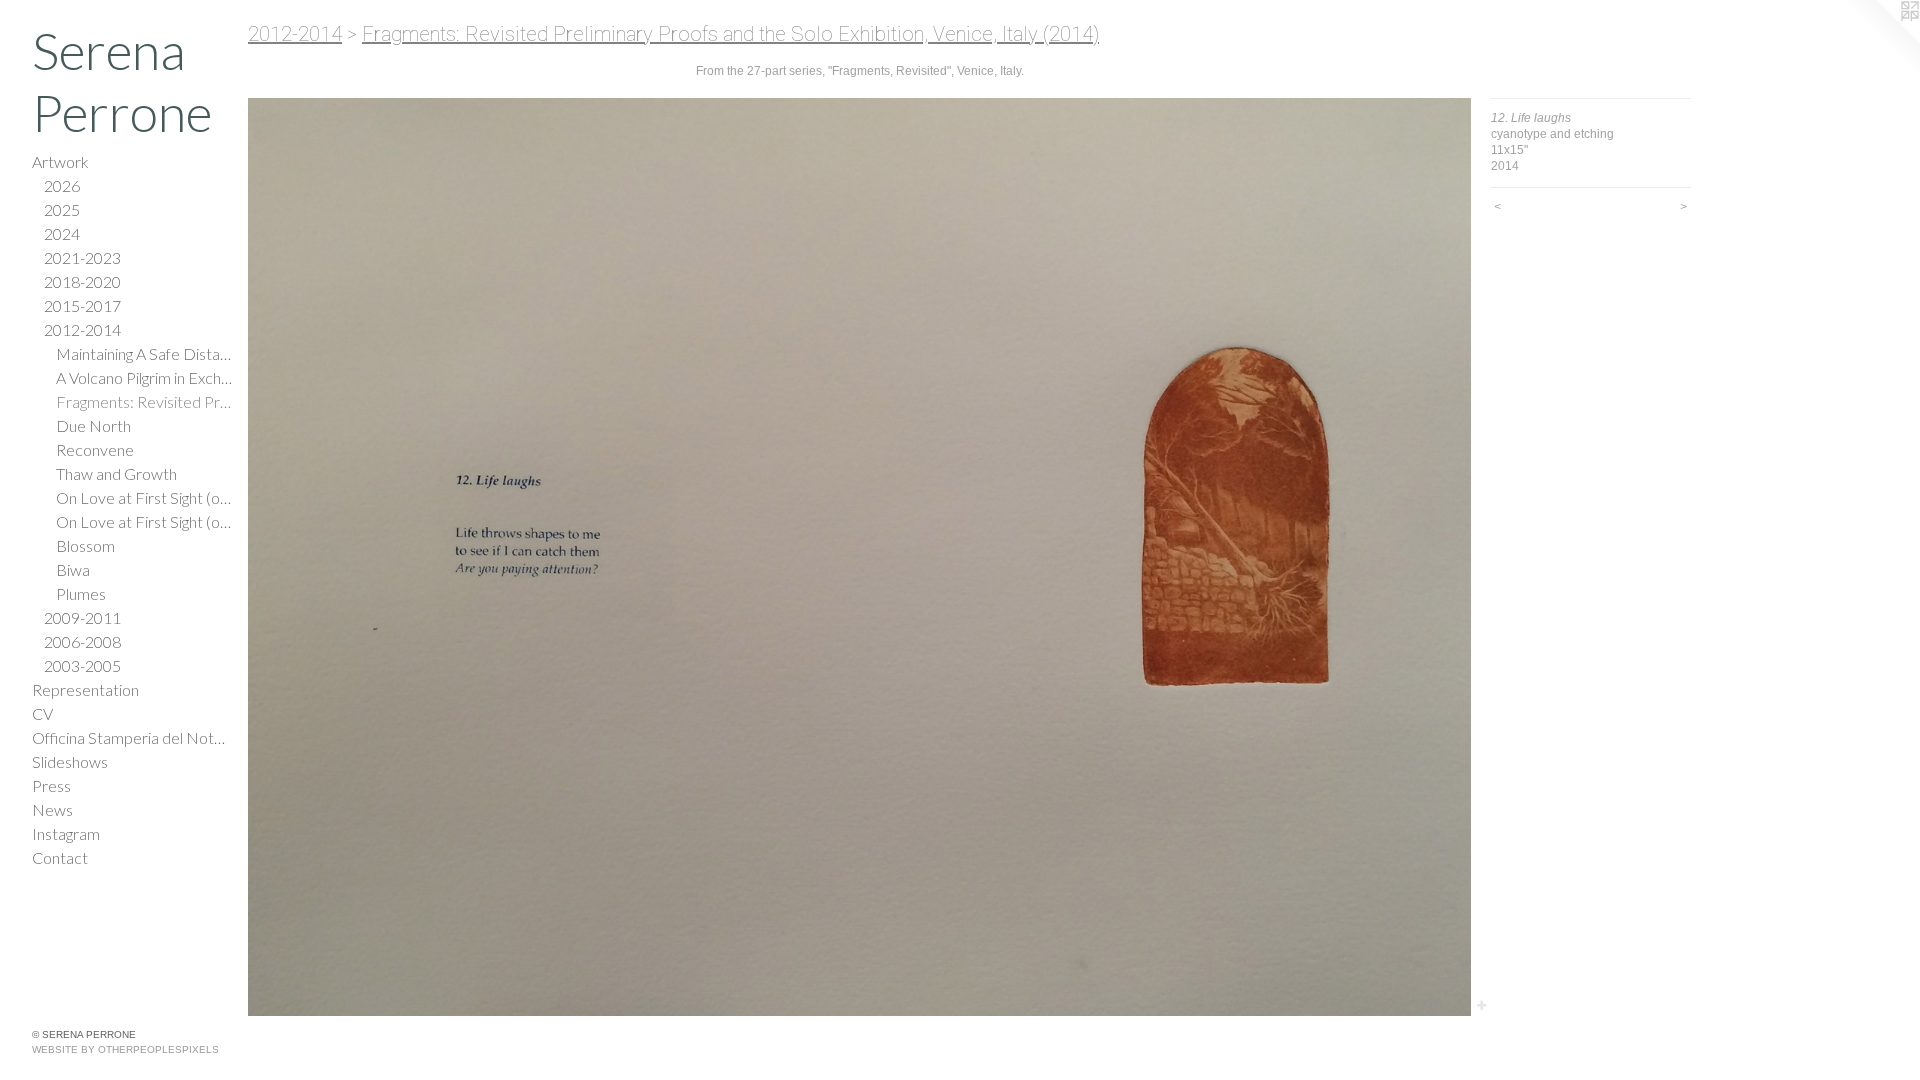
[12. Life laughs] (859, 557)
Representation (85, 689)
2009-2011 (82, 617)
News (52, 809)
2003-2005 (82, 665)
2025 (62, 209)
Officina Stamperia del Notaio (132, 737)
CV (42, 713)
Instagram (66, 833)
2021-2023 (82, 257)
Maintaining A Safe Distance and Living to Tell (144, 353)
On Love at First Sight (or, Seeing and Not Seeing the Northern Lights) (144, 497)
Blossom (85, 545)
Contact (60, 857)
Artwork (60, 161)
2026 (62, 185)
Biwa (73, 569)
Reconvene (95, 449)
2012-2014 (82, 329)
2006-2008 (82, 641)
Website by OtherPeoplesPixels (125, 1049)
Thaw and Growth (116, 473)
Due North (93, 425)
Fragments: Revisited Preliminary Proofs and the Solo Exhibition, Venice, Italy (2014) (144, 401)
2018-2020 (82, 281)
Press (51, 785)
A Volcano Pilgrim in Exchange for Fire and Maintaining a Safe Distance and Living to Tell (144, 377)
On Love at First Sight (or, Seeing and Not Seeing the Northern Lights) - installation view (144, 521)
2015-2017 (82, 305)
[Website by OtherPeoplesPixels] (1880, 40)
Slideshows (70, 761)
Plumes (81, 593)
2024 (62, 233)
